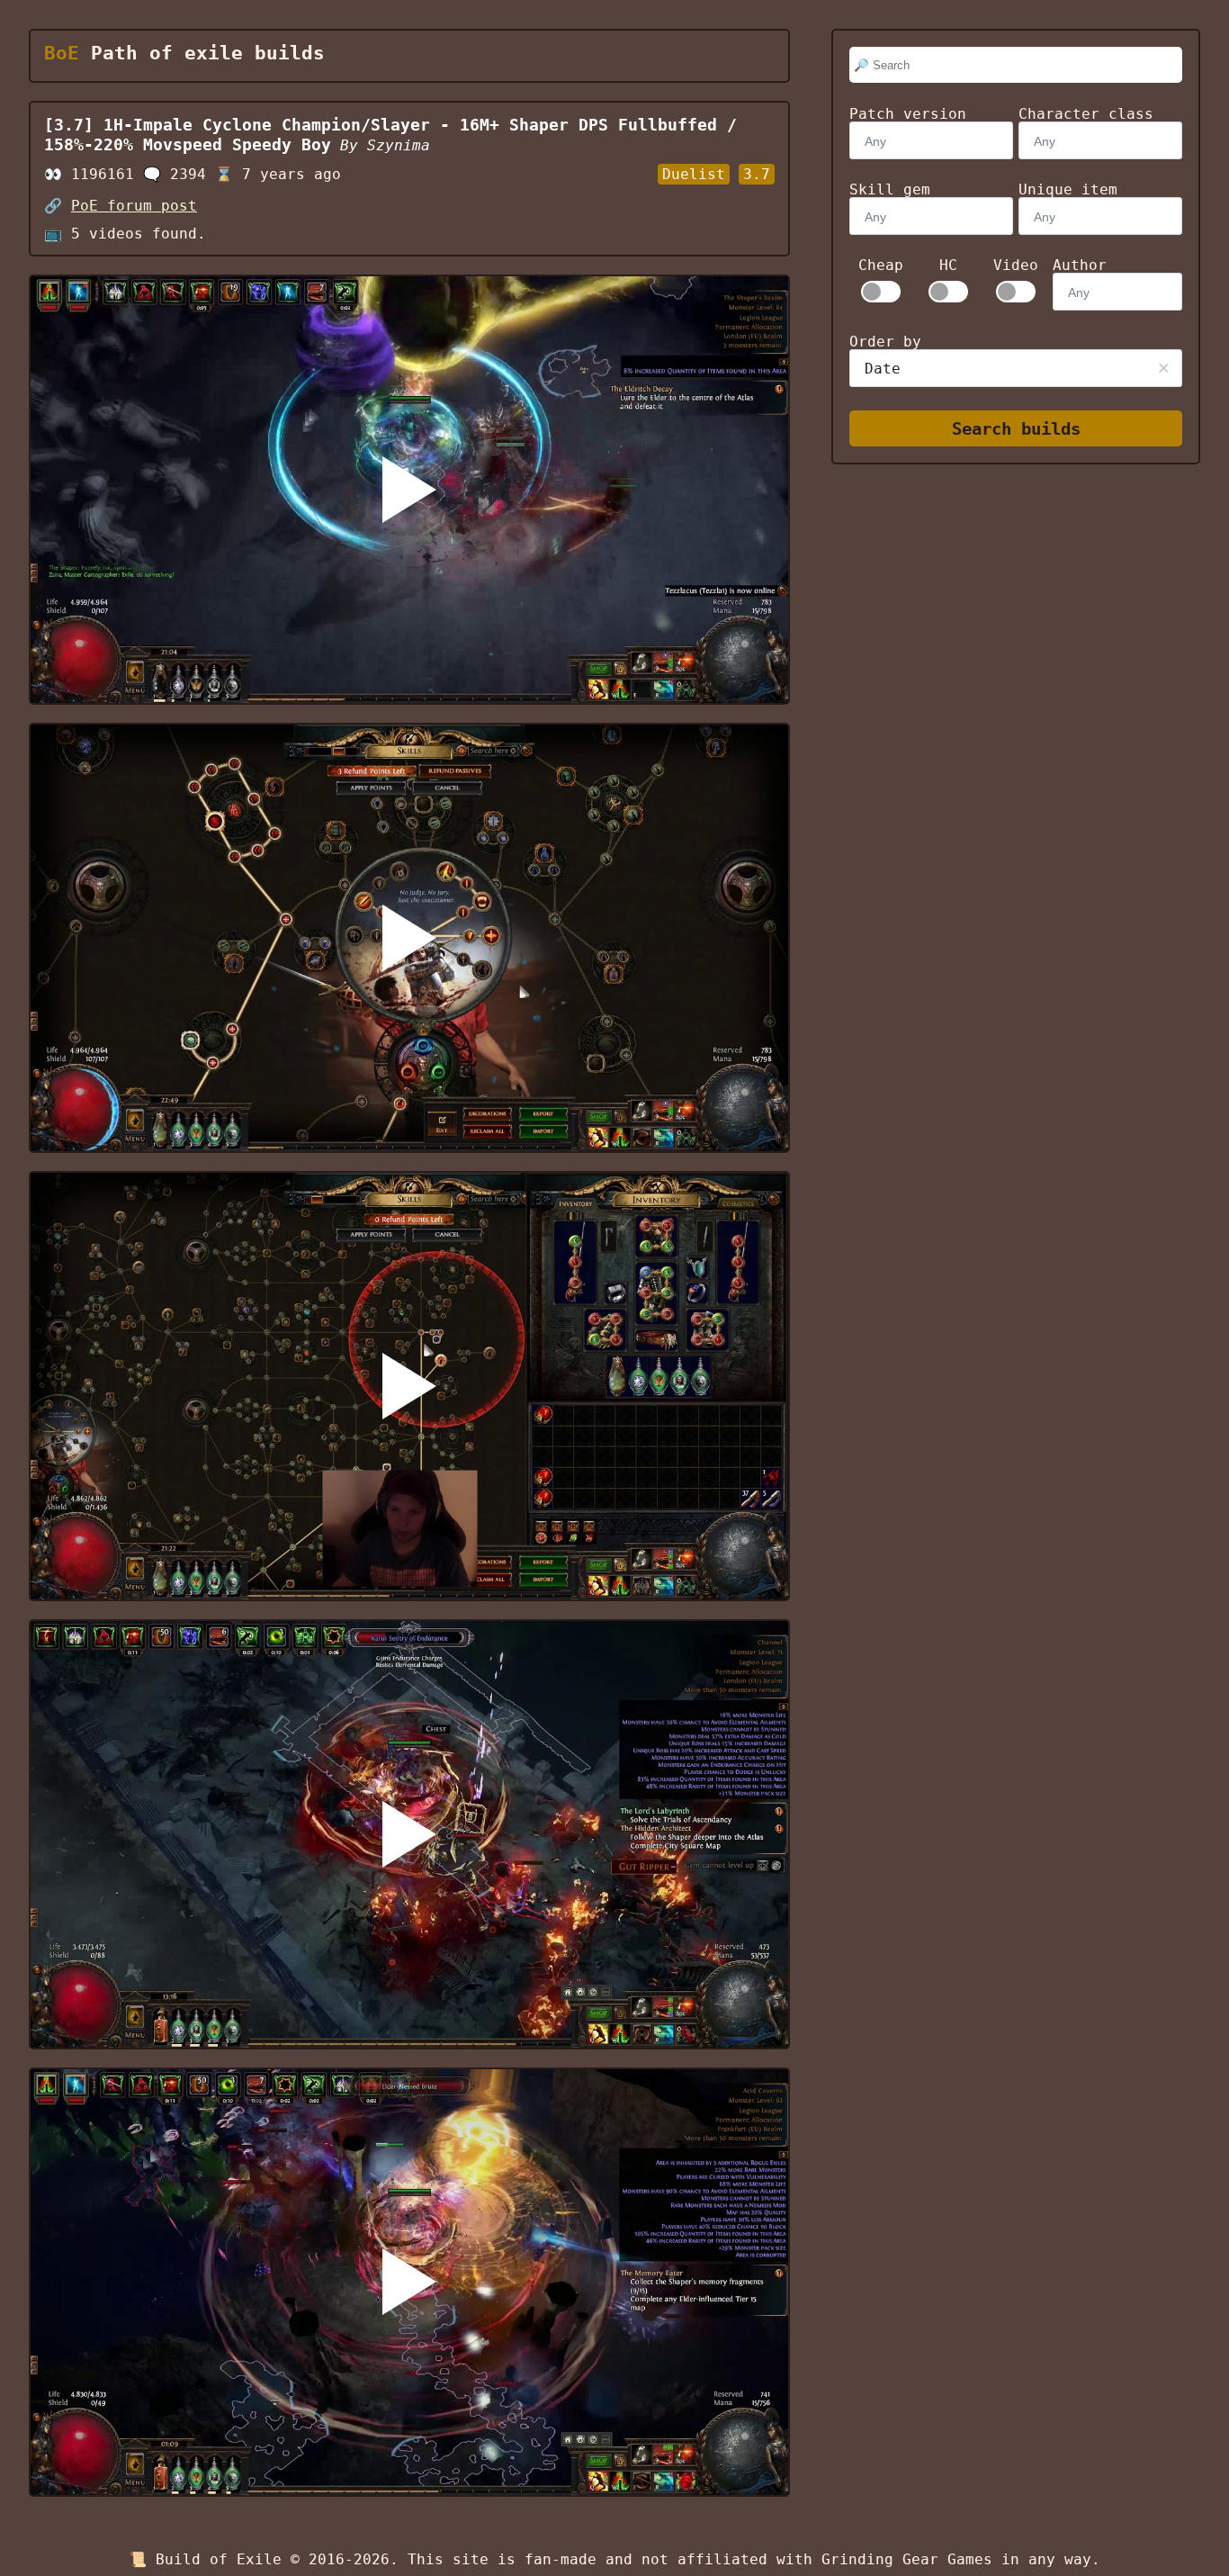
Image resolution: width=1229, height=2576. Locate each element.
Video (1016, 266)
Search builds (1016, 429)
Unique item (1068, 189)
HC (948, 266)
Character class (1086, 114)
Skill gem (890, 189)
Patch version (908, 114)
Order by (885, 342)
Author (1080, 265)
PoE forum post (134, 206)
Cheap (881, 266)
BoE (62, 53)
